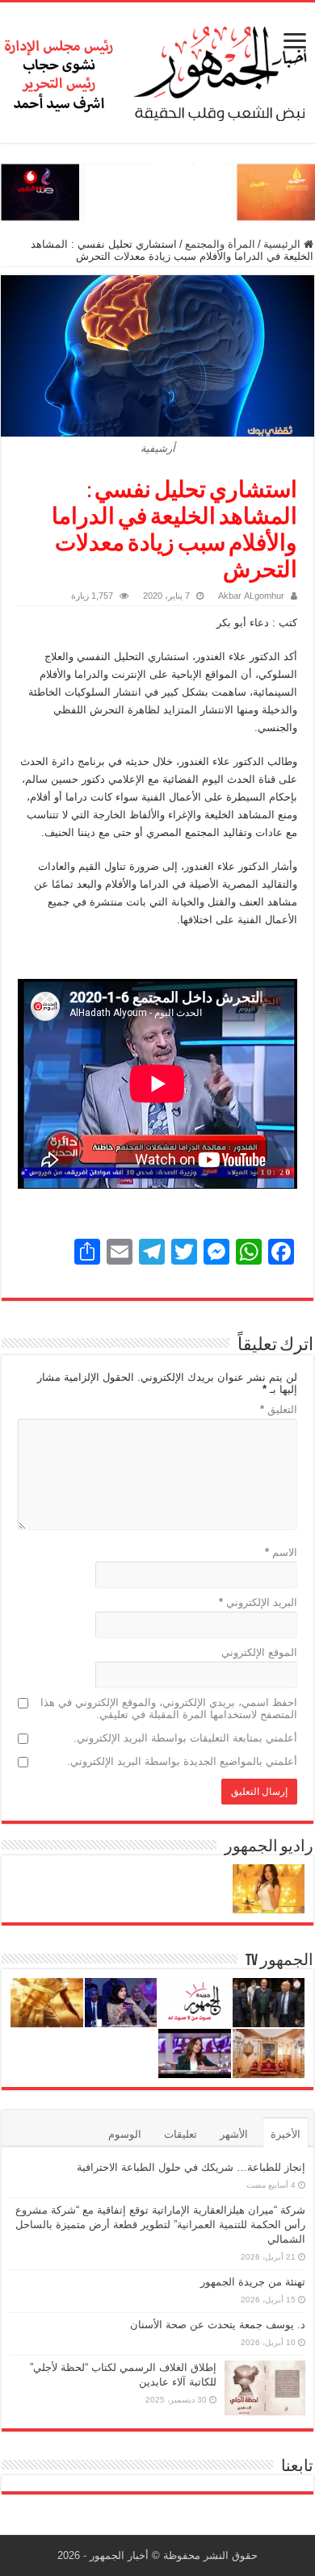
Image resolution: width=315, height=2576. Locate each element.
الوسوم (125, 2134)
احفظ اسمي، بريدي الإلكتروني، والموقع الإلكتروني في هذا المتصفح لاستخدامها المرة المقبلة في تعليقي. (169, 1708)
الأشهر (234, 2134)
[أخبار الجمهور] (157, 69)
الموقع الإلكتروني (259, 1652)
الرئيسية (283, 244)
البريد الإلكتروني (258, 1602)
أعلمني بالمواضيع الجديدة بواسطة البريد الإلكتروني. (182, 1761)
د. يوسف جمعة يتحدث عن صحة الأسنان (218, 2325)
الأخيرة (286, 2134)
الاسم (281, 1552)
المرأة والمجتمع (220, 244)
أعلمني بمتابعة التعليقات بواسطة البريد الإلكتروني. (185, 1738)
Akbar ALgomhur (251, 596)
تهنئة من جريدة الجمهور (253, 2282)
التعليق (279, 1409)
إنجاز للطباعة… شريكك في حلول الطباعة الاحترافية (191, 2167)
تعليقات (181, 2134)
